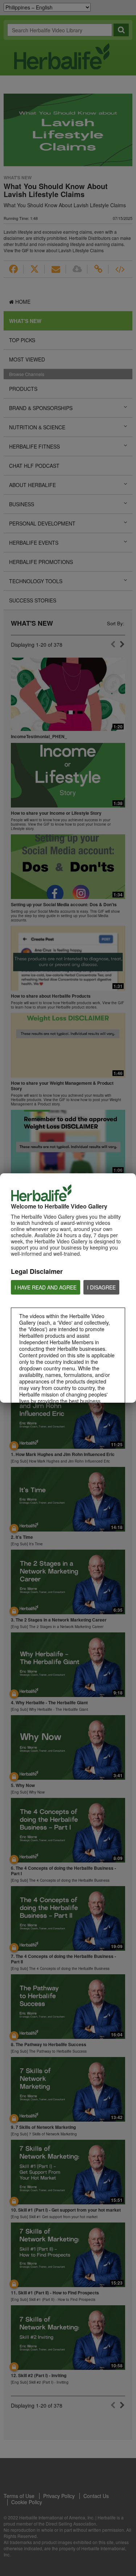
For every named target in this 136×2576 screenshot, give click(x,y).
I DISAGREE (101, 1287)
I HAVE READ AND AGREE (46, 1287)
